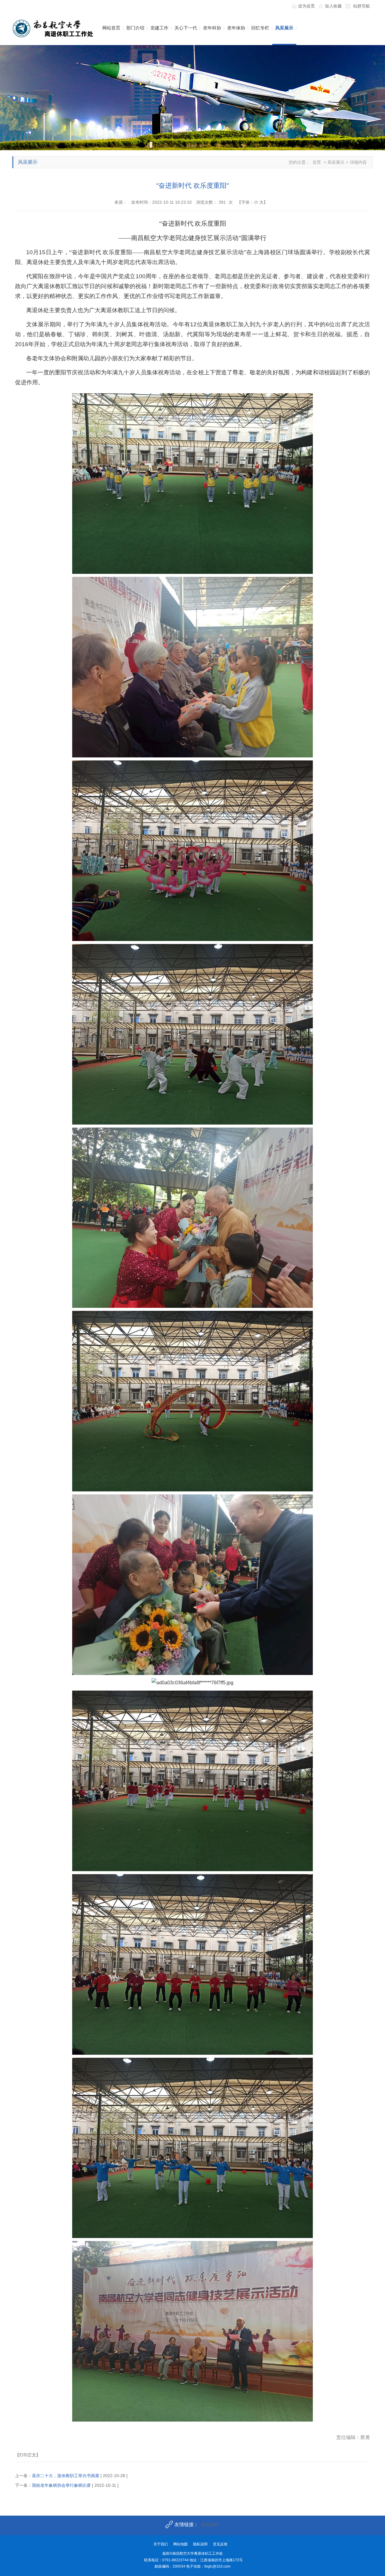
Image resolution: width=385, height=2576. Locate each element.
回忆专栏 (260, 28)
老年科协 (212, 28)
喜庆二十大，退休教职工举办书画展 (66, 2476)
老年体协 (236, 28)
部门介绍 (135, 28)
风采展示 (284, 28)
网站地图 (180, 2544)
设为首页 (306, 6)
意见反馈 (220, 2544)
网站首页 (111, 28)
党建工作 (159, 28)
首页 (317, 162)
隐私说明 (200, 2544)
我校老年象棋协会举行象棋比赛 (61, 2485)
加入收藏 (333, 6)
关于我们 (161, 2544)
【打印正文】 (28, 2455)
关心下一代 (186, 28)
